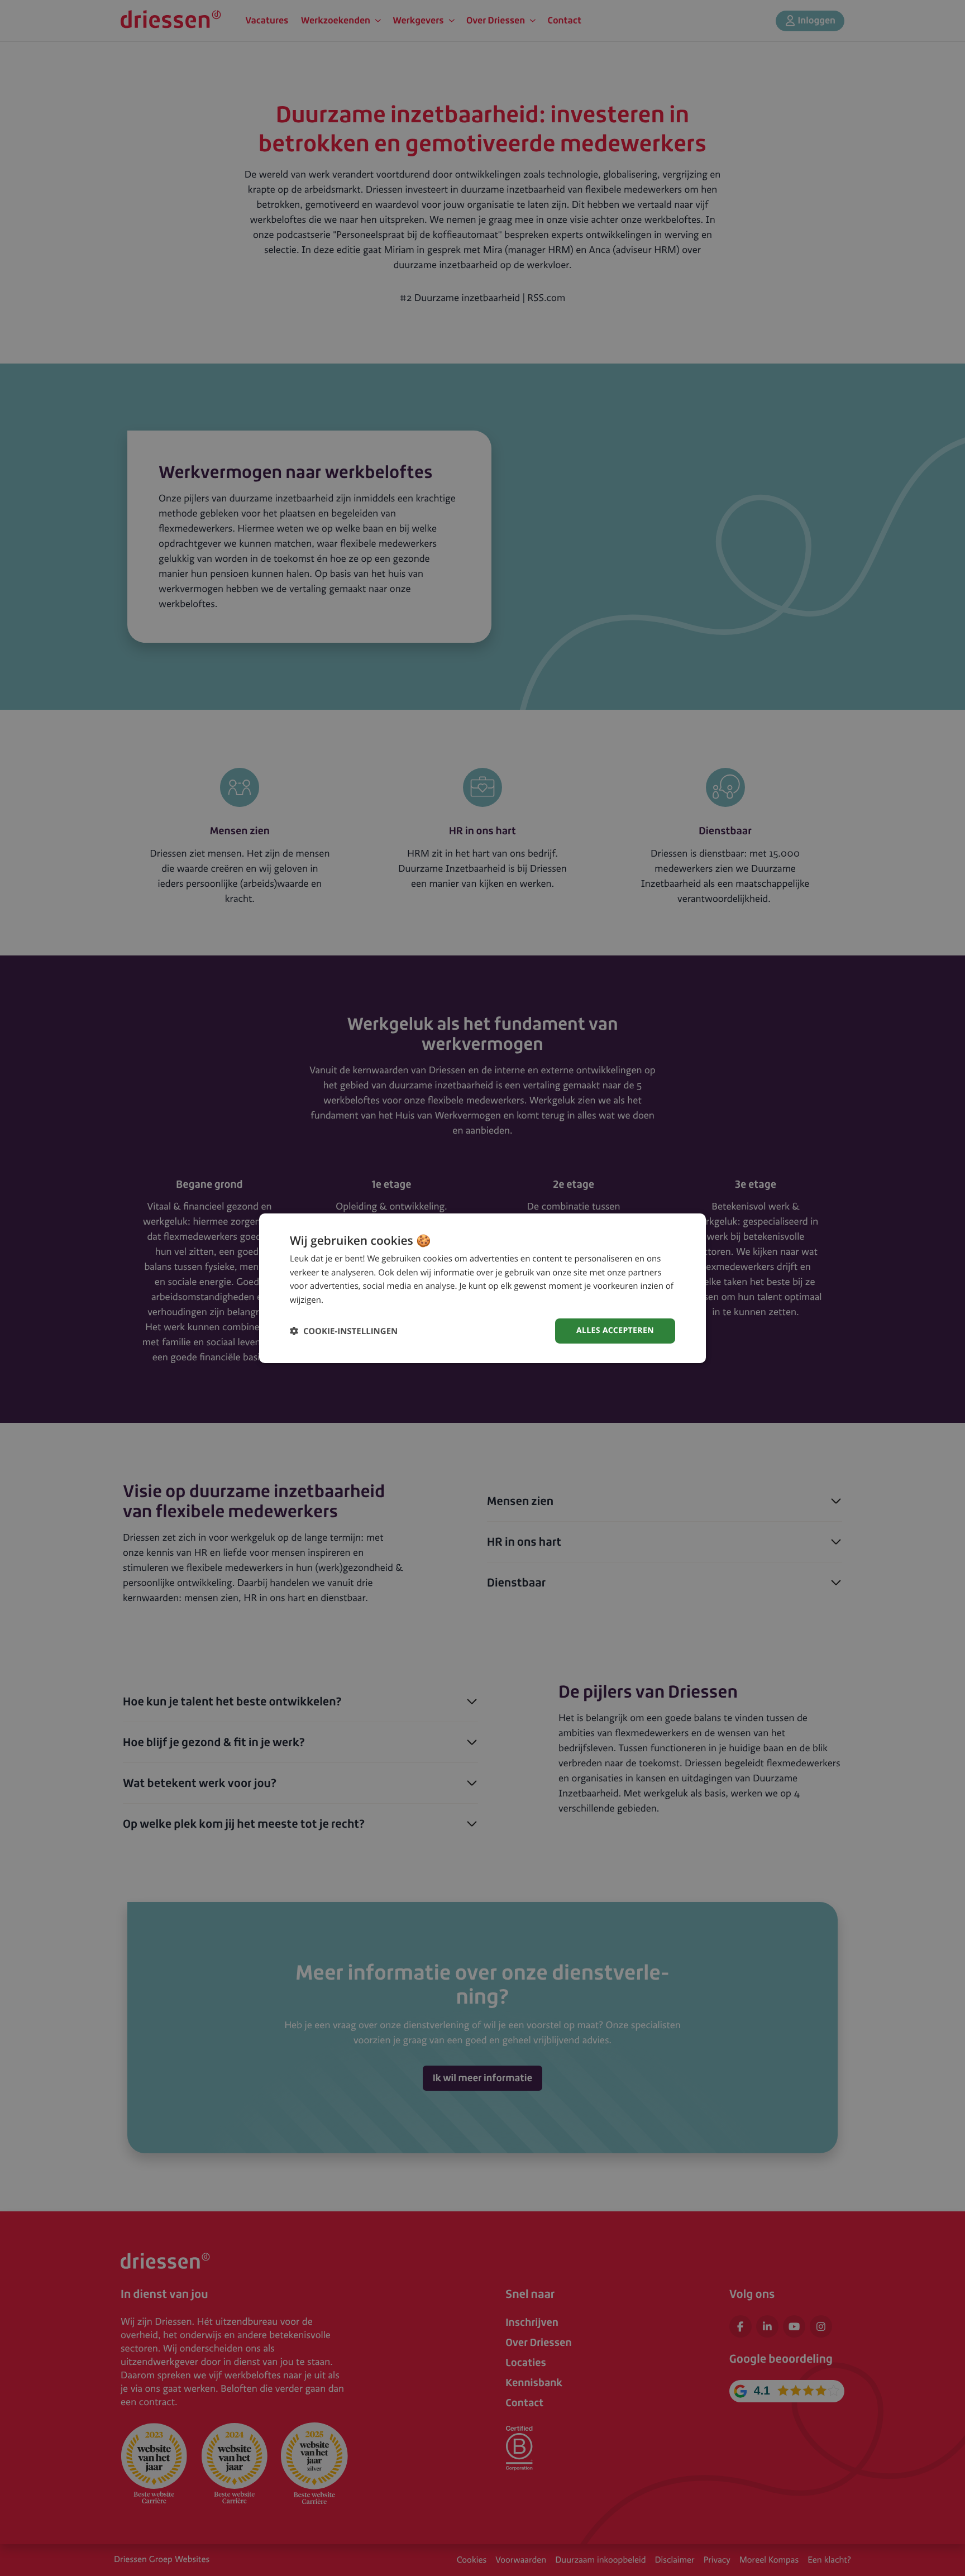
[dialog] (482, 1288)
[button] (344, 1331)
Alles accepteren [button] (615, 1330)
